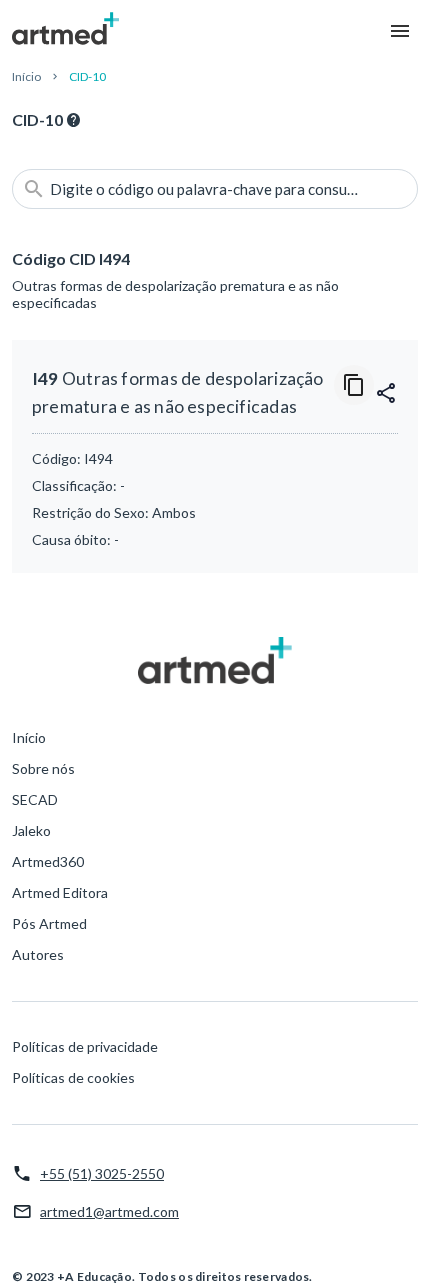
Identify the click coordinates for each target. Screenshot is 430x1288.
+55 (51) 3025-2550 (102, 1173)
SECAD (35, 799)
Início (26, 76)
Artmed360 (48, 861)
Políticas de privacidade (85, 1046)
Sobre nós (43, 768)
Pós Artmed (49, 923)
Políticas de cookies (73, 1077)
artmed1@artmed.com (109, 1211)
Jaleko (31, 830)
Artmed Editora (60, 892)
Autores (38, 954)
